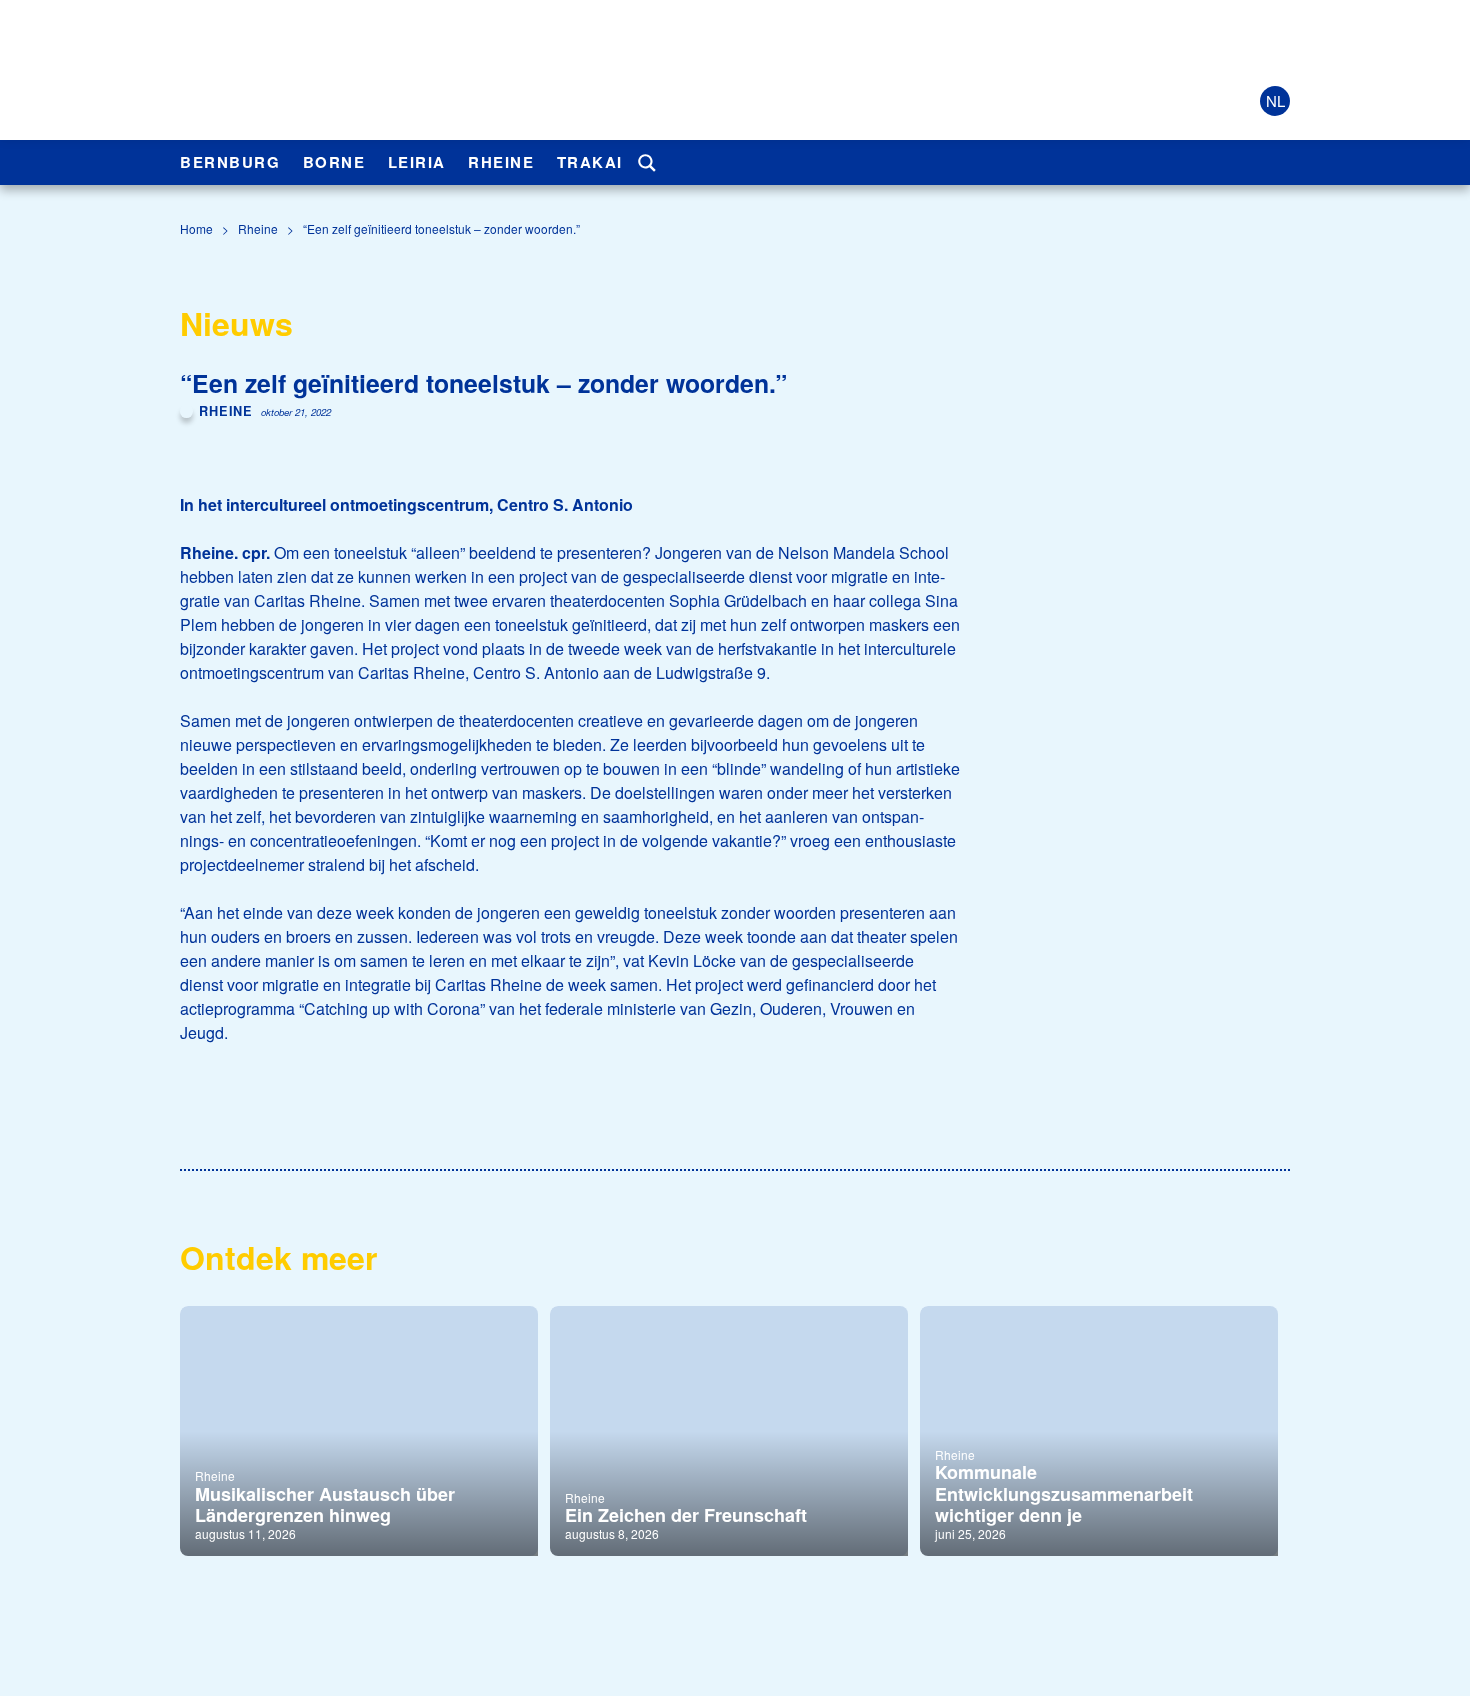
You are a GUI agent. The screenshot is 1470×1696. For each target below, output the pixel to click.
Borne (334, 162)
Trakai (590, 162)
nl (1275, 100)
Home (196, 228)
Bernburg (230, 162)
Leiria (417, 162)
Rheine (501, 162)
